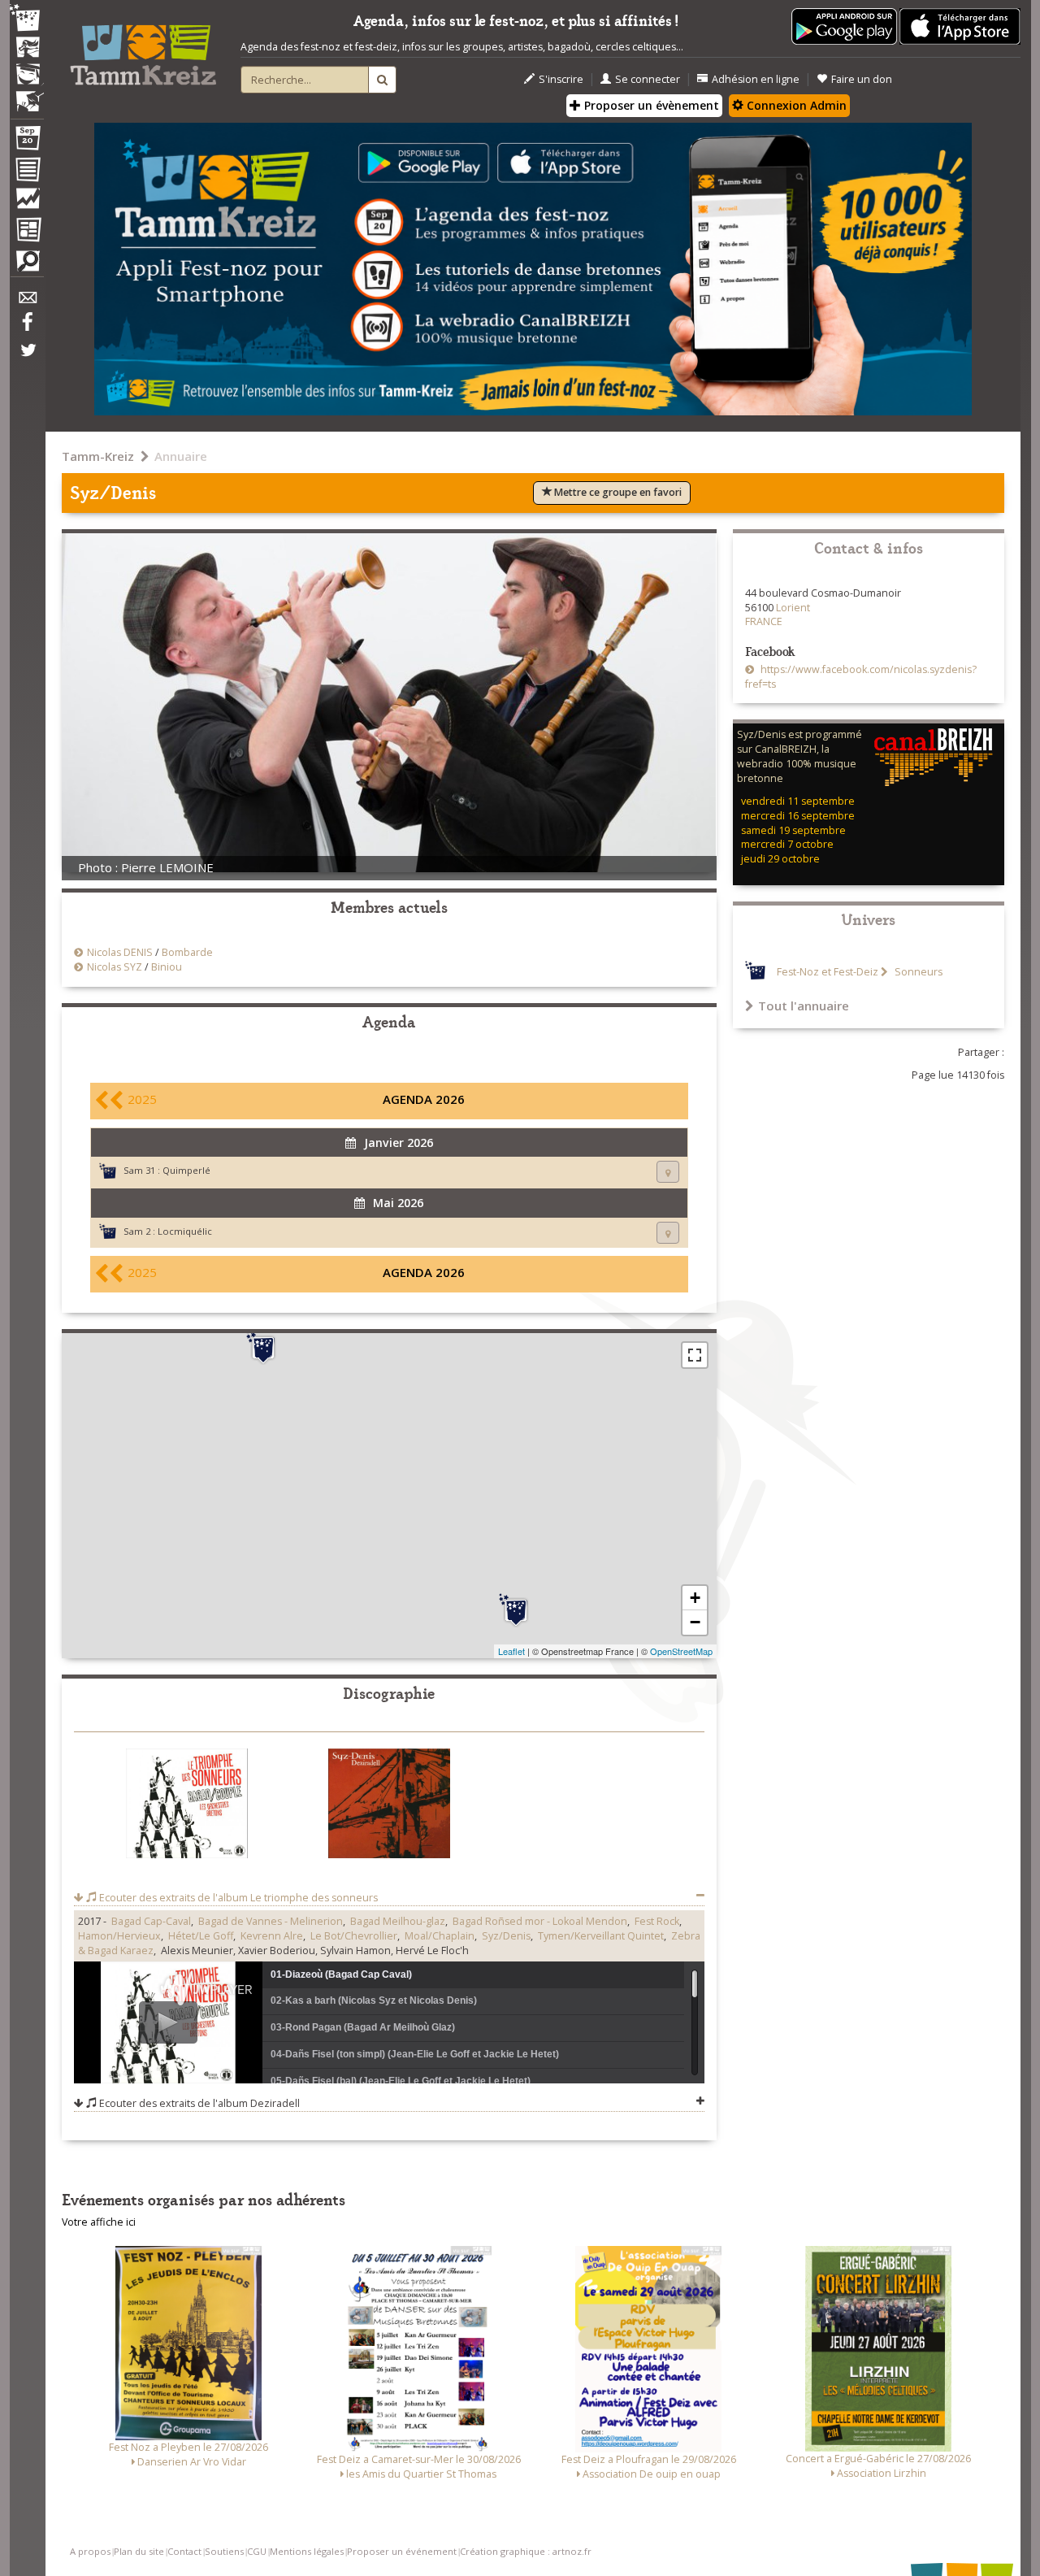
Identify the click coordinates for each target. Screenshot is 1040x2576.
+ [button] (695, 1598)
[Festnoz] (27, 19)
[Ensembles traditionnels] (27, 95)
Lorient (793, 608)
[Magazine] (27, 232)
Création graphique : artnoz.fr (526, 2551)
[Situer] (668, 1172)
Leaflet (511, 1651)
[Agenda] (27, 141)
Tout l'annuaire (804, 1006)
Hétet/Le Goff (201, 1936)
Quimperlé (186, 1170)
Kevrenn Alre (272, 1936)
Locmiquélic (185, 1231)
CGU (257, 2551)
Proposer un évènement (650, 105)
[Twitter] (27, 358)
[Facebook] (27, 328)
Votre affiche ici (99, 2222)
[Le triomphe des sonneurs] (187, 1807)
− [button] (695, 1622)
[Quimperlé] (263, 1348)
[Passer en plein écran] (695, 1355)
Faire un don (862, 79)
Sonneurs (917, 972)
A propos (90, 2551)
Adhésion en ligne (756, 79)
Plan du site (139, 2551)
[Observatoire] (27, 202)
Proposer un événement (402, 2551)
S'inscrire (561, 79)
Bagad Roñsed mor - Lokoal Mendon (540, 1921)
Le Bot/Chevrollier (354, 1936)
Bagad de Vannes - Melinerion (271, 1921)
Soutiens (224, 2551)
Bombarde (187, 952)
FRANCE (764, 621)
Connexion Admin (795, 105)
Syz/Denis (506, 1936)
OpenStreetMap (681, 1651)
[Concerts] (27, 49)
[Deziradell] (389, 1807)
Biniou (167, 967)
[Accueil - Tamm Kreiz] (143, 49)
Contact (184, 2551)
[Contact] (27, 302)
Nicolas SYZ (115, 967)
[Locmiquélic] (516, 1610)
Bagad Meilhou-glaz (398, 1921)
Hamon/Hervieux (119, 1936)
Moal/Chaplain (440, 1936)
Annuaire (181, 456)
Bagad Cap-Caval (151, 1921)
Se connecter (648, 79)
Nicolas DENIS (120, 952)
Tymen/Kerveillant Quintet (601, 1936)
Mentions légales (307, 2551)
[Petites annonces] (27, 265)
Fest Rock (657, 1921)
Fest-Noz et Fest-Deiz (828, 972)
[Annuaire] (27, 172)
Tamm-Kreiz (98, 456)
